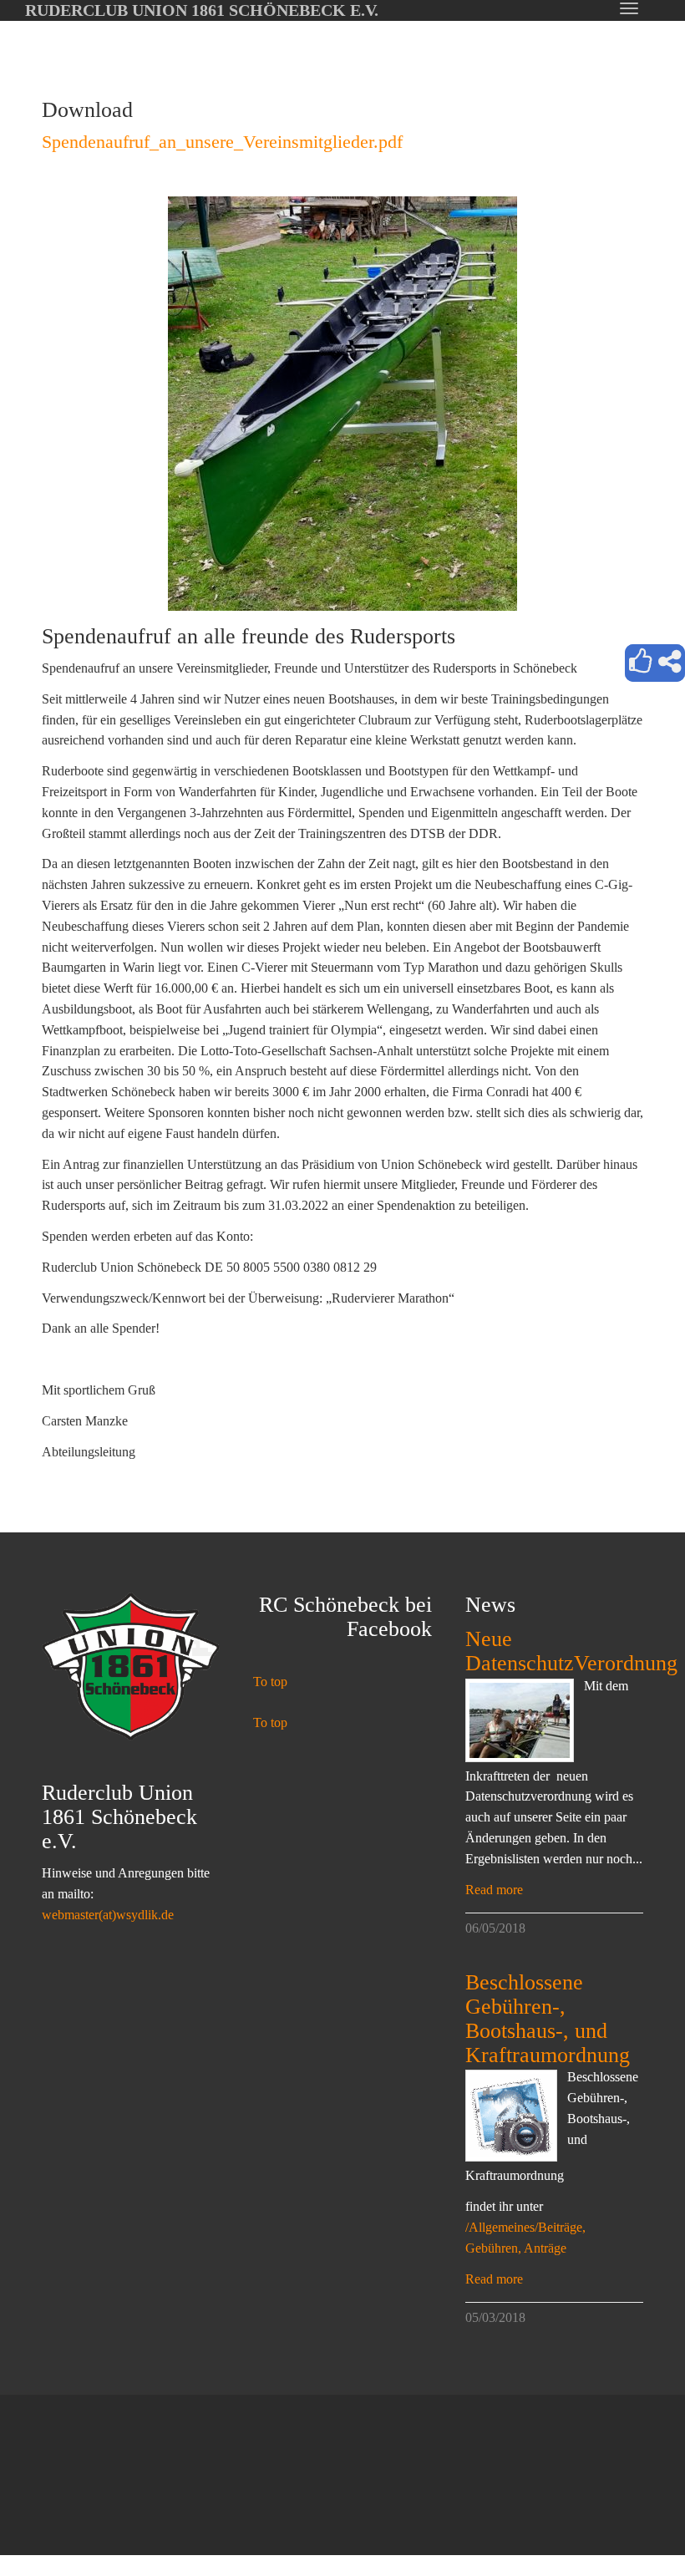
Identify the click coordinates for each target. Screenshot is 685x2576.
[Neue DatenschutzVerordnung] (520, 1720)
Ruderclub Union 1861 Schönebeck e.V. (202, 10)
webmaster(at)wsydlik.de (108, 1915)
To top (270, 1682)
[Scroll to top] (632, 2523)
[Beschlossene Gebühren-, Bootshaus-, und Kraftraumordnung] (511, 2116)
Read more (494, 1890)
